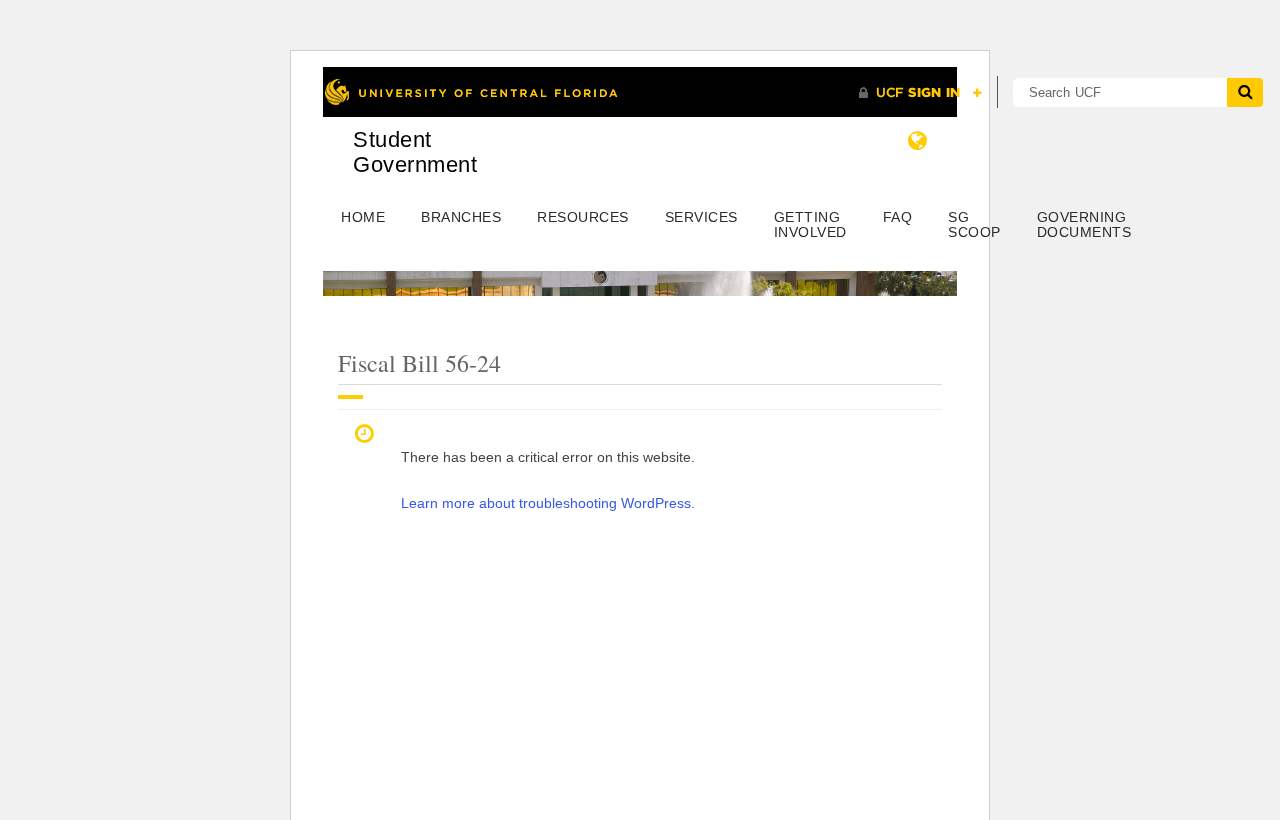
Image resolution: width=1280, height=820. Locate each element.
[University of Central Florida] (471, 91)
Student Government (415, 152)
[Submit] (1245, 92)
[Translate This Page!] (918, 140)
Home (363, 217)
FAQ (898, 217)
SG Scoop (974, 224)
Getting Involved (810, 224)
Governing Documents (1084, 224)
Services (701, 217)
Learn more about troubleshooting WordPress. (548, 503)
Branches (461, 217)
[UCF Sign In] (920, 93)
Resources (583, 217)
